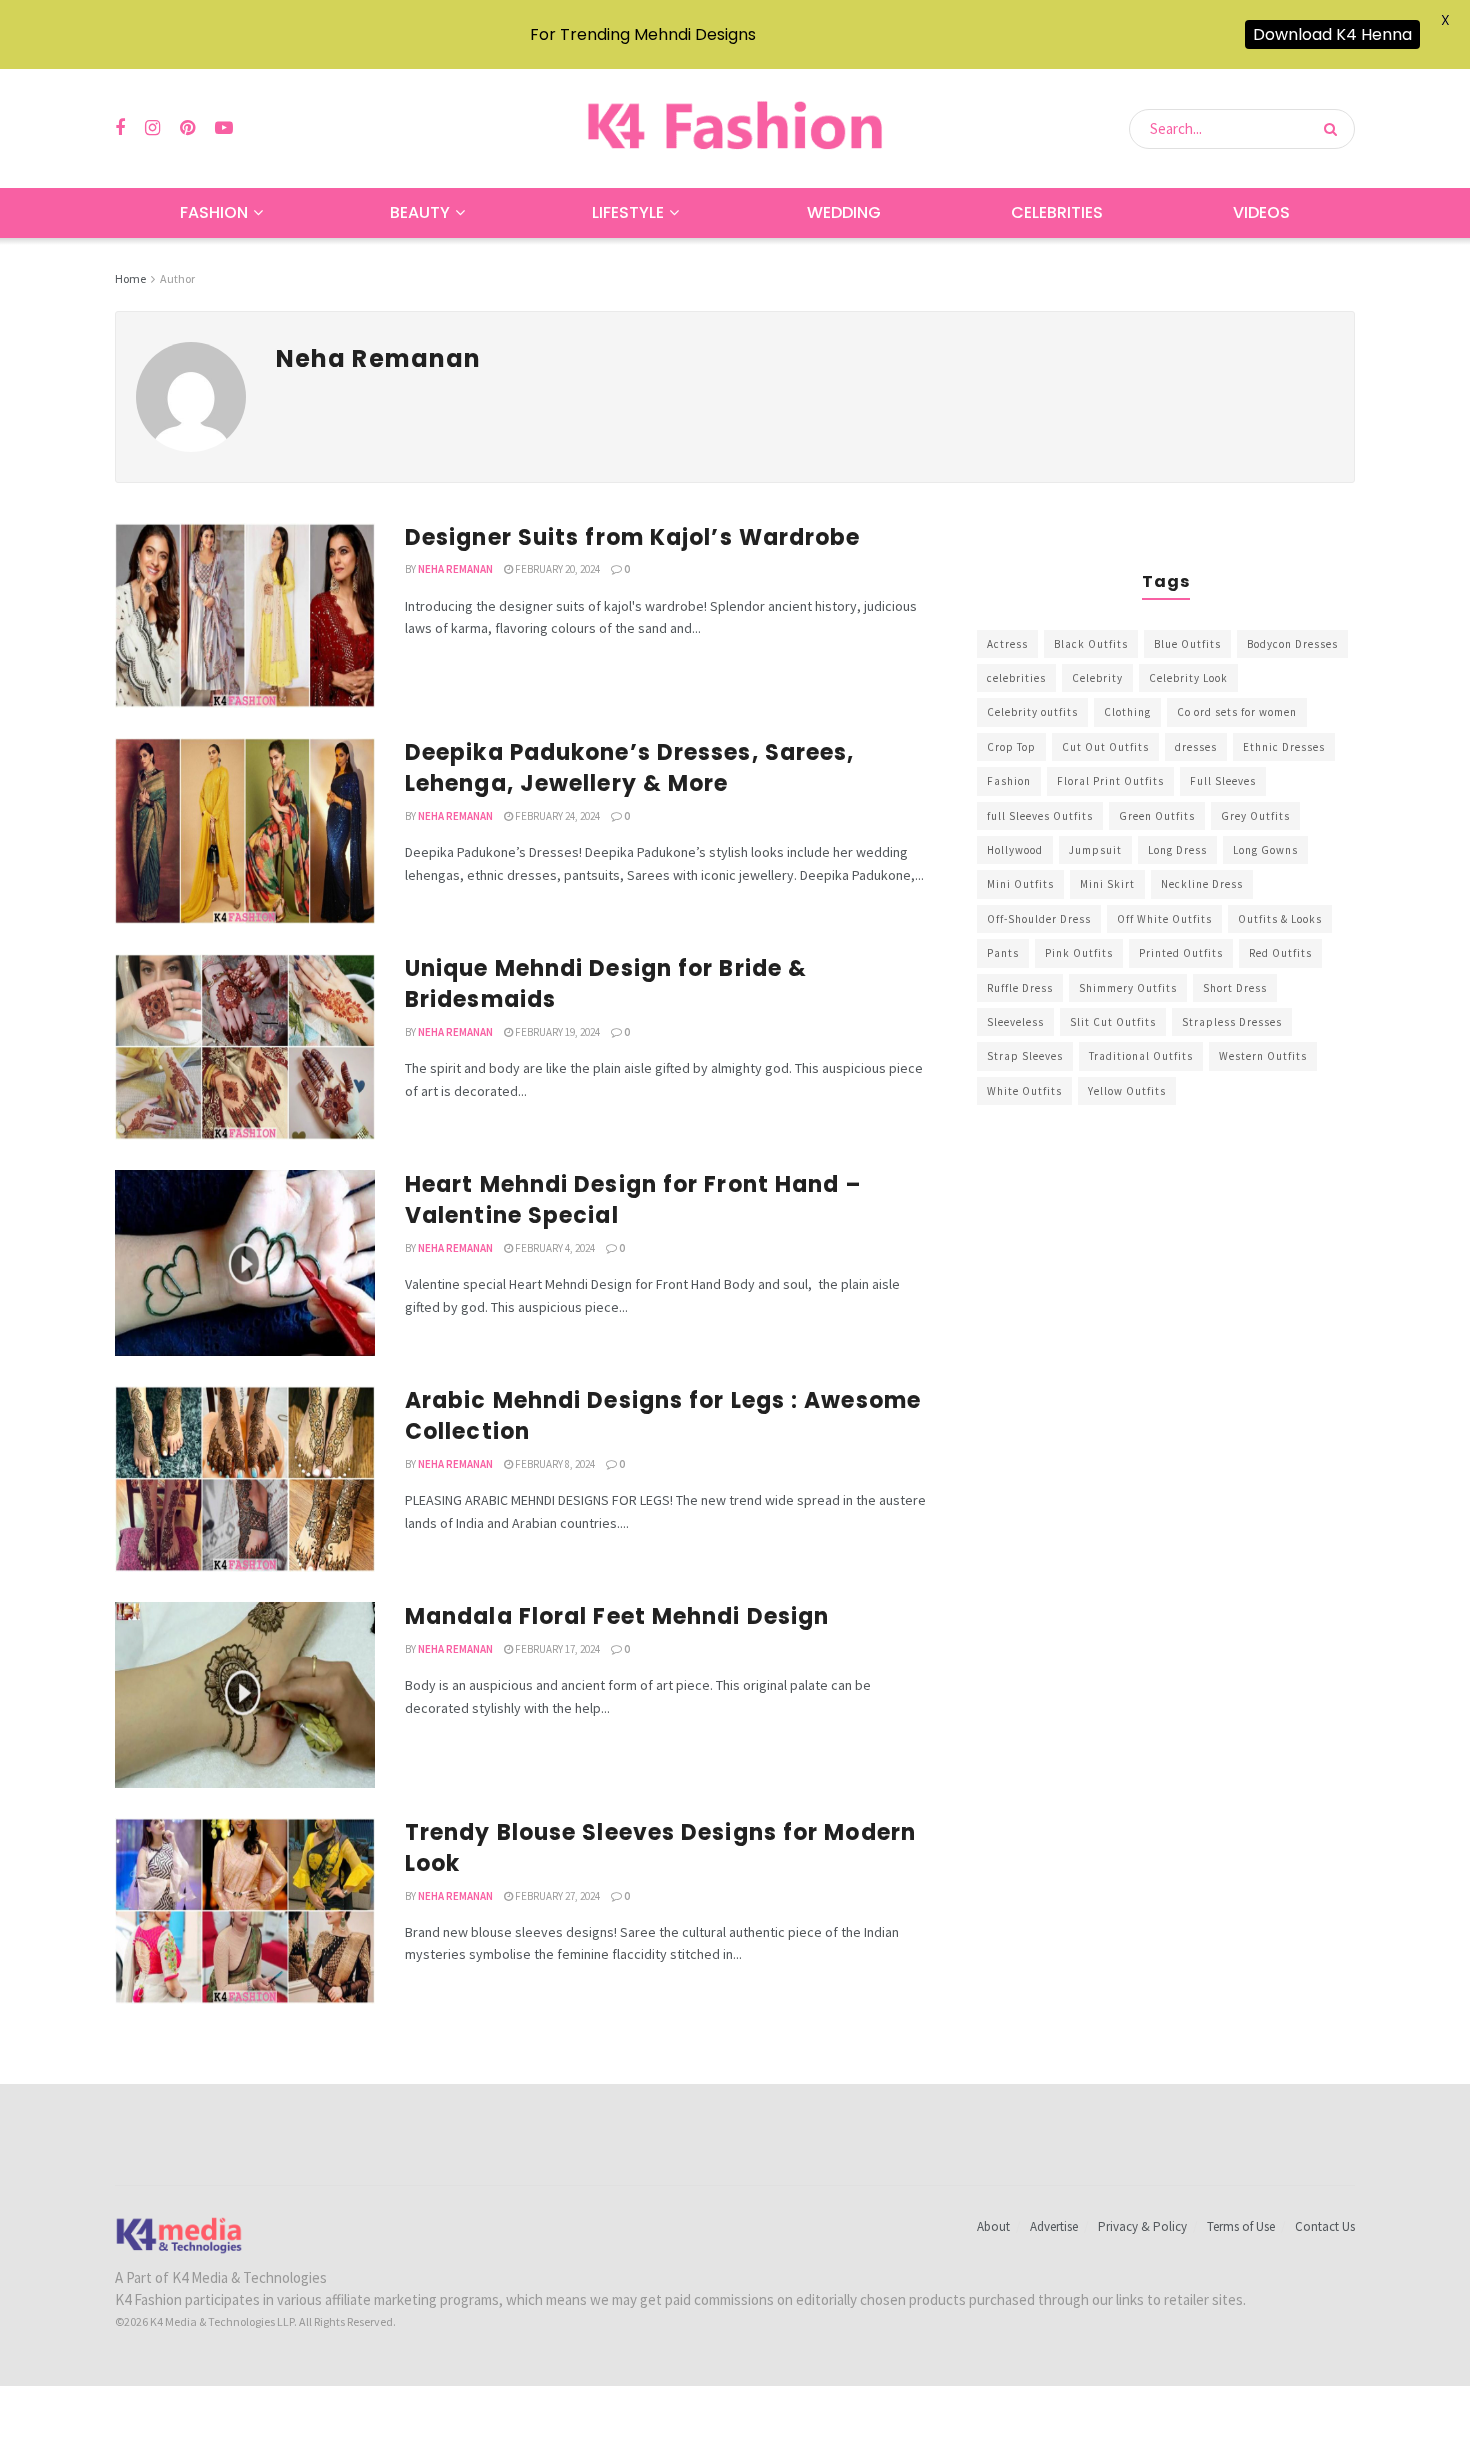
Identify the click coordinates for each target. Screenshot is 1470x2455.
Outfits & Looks (1280, 919)
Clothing (1127, 712)
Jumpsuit (1095, 850)
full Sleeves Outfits (1040, 816)
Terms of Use (1241, 2226)
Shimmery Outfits (1128, 988)
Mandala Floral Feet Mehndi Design (617, 1616)
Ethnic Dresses (1284, 747)
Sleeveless (1015, 1022)
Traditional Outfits (1141, 1056)
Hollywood (1015, 850)
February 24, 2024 (556, 816)
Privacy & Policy (1142, 2226)
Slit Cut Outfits (1113, 1022)
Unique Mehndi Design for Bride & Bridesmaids (606, 984)
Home (130, 278)
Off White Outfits (1164, 919)
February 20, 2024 (556, 569)
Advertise (1054, 2226)
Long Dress (1177, 850)
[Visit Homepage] (735, 128)
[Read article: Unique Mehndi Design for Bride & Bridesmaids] (245, 1047)
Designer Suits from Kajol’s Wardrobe (633, 537)
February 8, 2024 (554, 1464)
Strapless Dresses (1232, 1022)
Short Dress (1235, 988)
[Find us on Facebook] (120, 128)
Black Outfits (1091, 644)
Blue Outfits (1187, 644)
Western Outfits (1263, 1056)
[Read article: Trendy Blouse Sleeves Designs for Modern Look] (245, 1911)
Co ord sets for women (1237, 712)
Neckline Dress (1202, 884)
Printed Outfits (1181, 953)
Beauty (420, 212)
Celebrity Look (1188, 678)
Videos (1261, 212)
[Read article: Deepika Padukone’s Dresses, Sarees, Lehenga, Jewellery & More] (245, 831)
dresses (1196, 747)
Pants (1003, 953)
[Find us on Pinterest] (187, 128)
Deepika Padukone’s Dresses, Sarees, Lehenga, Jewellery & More (630, 768)
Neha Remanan (455, 569)
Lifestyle (628, 212)
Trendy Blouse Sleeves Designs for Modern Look (660, 1848)
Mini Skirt (1107, 884)
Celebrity (1097, 678)
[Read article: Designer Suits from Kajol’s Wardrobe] (245, 616)
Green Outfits (1157, 816)
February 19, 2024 (556, 1032)
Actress (1007, 644)
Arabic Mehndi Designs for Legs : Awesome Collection (663, 1416)
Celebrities (1057, 212)
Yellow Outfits (1127, 1091)
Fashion (214, 212)
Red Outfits (1280, 953)
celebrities (1016, 678)
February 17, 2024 (556, 1649)
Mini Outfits (1020, 884)
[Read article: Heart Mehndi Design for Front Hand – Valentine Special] (245, 1263)
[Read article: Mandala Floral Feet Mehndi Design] (245, 1695)
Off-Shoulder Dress (1039, 919)
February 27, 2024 (556, 1896)
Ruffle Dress (1020, 988)
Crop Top (1011, 747)
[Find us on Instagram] (152, 128)
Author (177, 278)
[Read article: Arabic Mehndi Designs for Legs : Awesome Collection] (245, 1479)
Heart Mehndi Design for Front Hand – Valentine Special (634, 1200)
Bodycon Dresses (1292, 644)
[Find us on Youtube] (224, 128)
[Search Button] (1334, 129)
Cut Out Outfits (1105, 747)
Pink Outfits (1079, 953)
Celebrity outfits (1032, 712)
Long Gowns (1265, 850)
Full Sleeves (1223, 781)
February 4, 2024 (554, 1248)
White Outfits (1024, 1091)
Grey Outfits (1255, 816)
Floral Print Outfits (1110, 781)
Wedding (844, 212)
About (993, 2226)
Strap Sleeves (1025, 1056)
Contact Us (1325, 2226)
